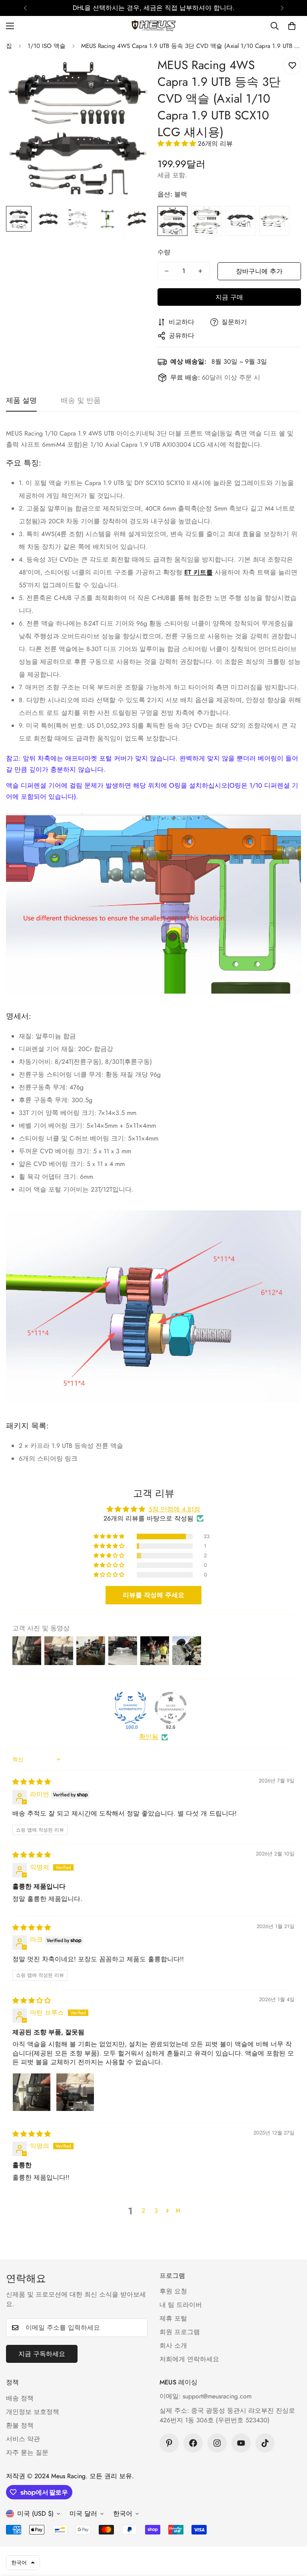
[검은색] (172, 221)
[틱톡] (265, 2443)
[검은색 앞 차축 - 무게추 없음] (240, 221)
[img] (32, 1782)
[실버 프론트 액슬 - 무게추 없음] (274, 221)
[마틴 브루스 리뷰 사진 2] (75, 2092)
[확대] (133, 74)
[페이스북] (193, 2443)
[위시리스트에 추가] (292, 66)
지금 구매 (229, 297)
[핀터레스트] (169, 2443)
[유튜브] (241, 2443)
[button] (292, 26)
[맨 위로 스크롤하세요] (291, 2532)
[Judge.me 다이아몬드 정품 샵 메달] (130, 1708)
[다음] (282, 8)
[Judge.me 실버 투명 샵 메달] (171, 1708)
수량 (164, 252)
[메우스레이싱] (153, 26)
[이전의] (25, 8)
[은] (206, 221)
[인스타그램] (217, 2443)
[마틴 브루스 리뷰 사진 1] (32, 2092)
